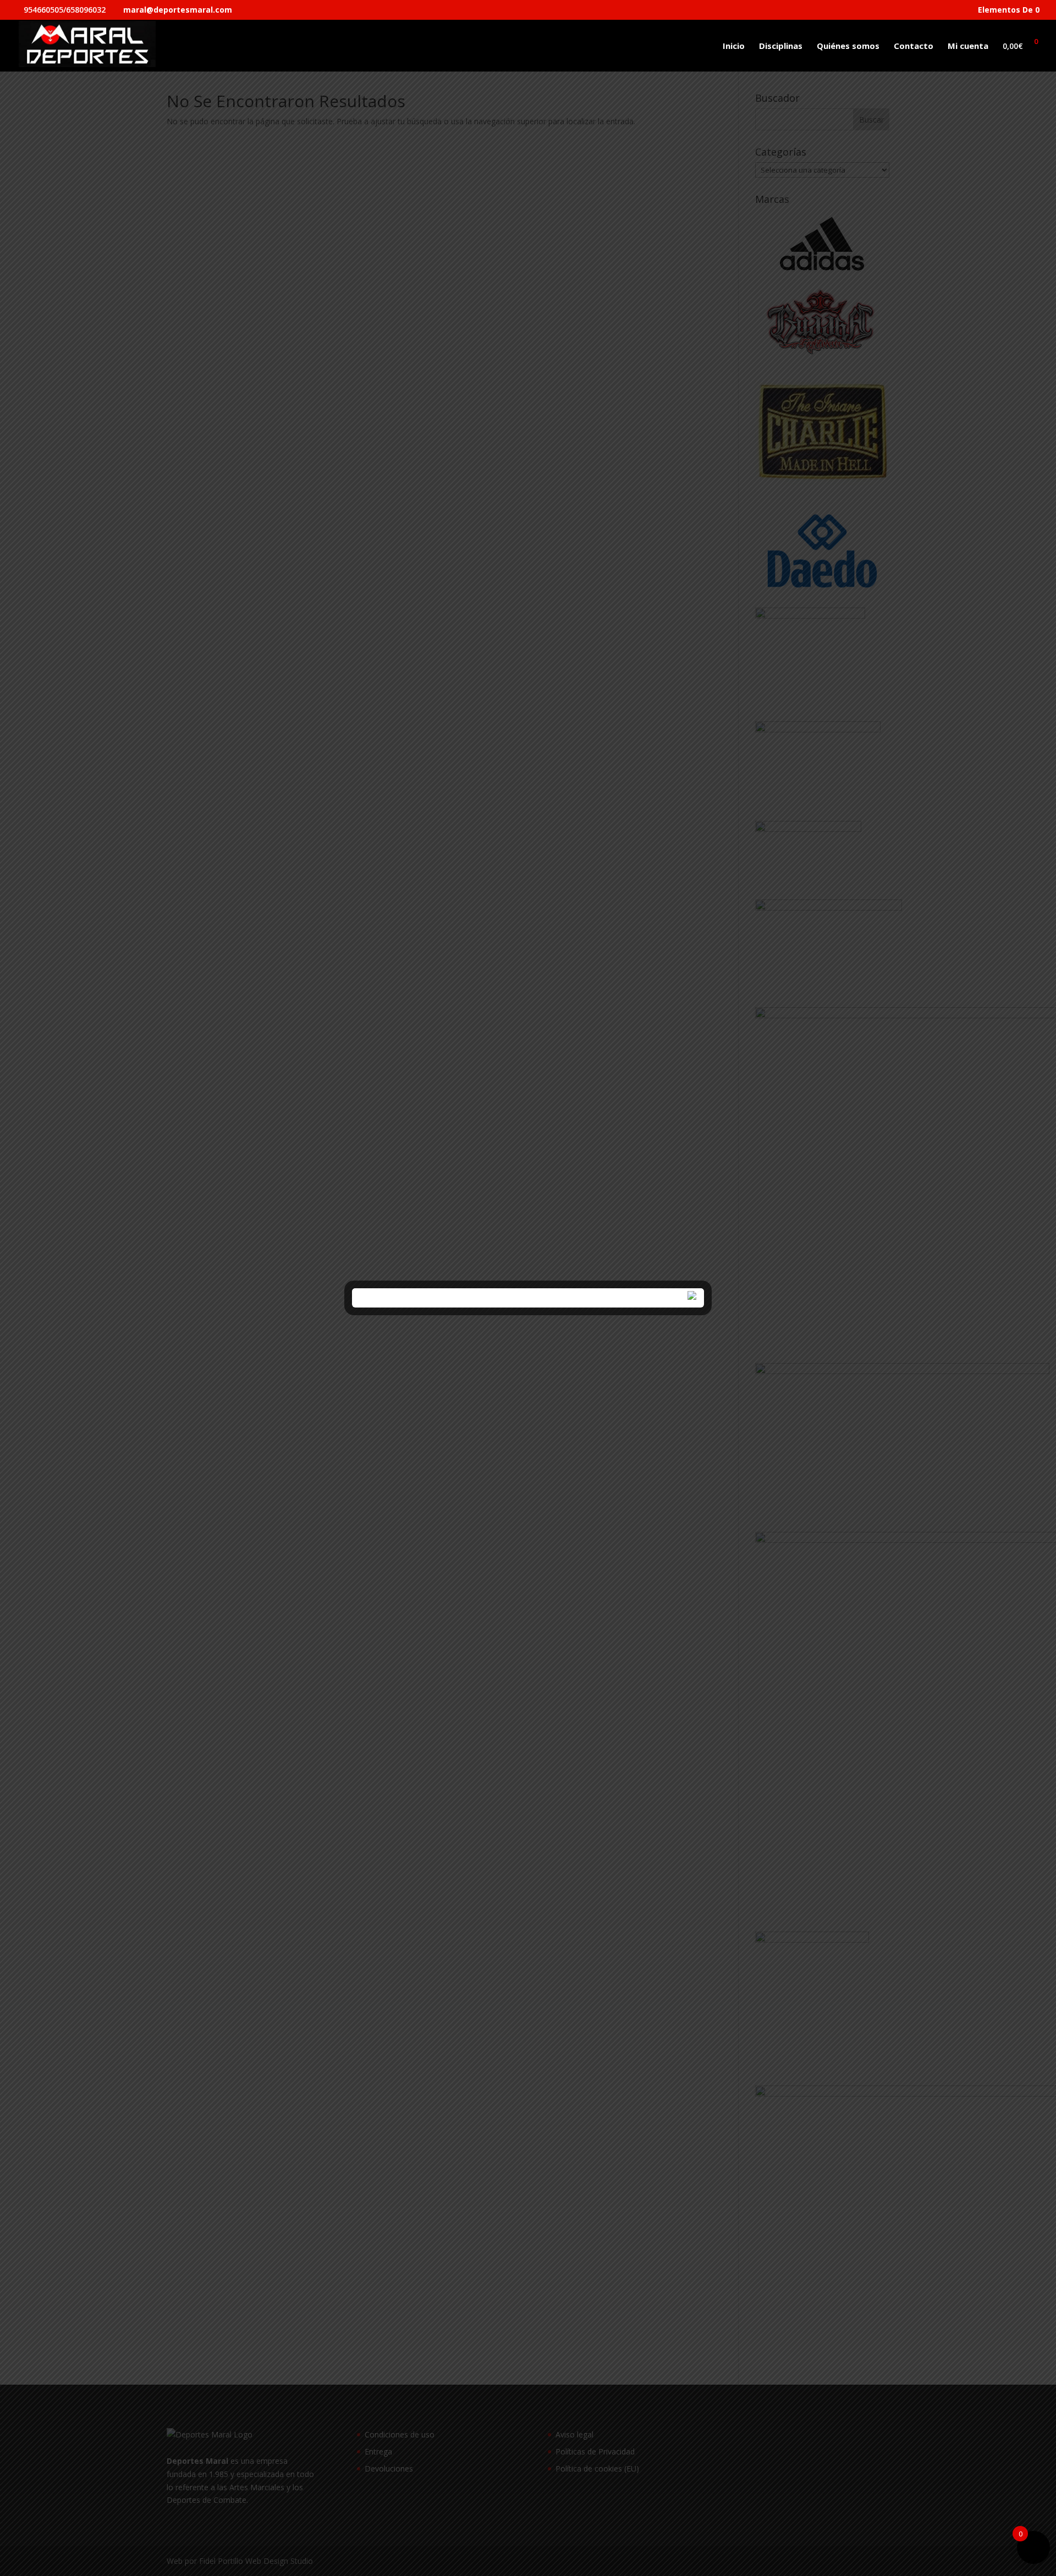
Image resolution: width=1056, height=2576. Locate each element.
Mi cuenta (968, 46)
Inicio (734, 46)
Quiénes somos (848, 46)
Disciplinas (781, 46)
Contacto (914, 46)
